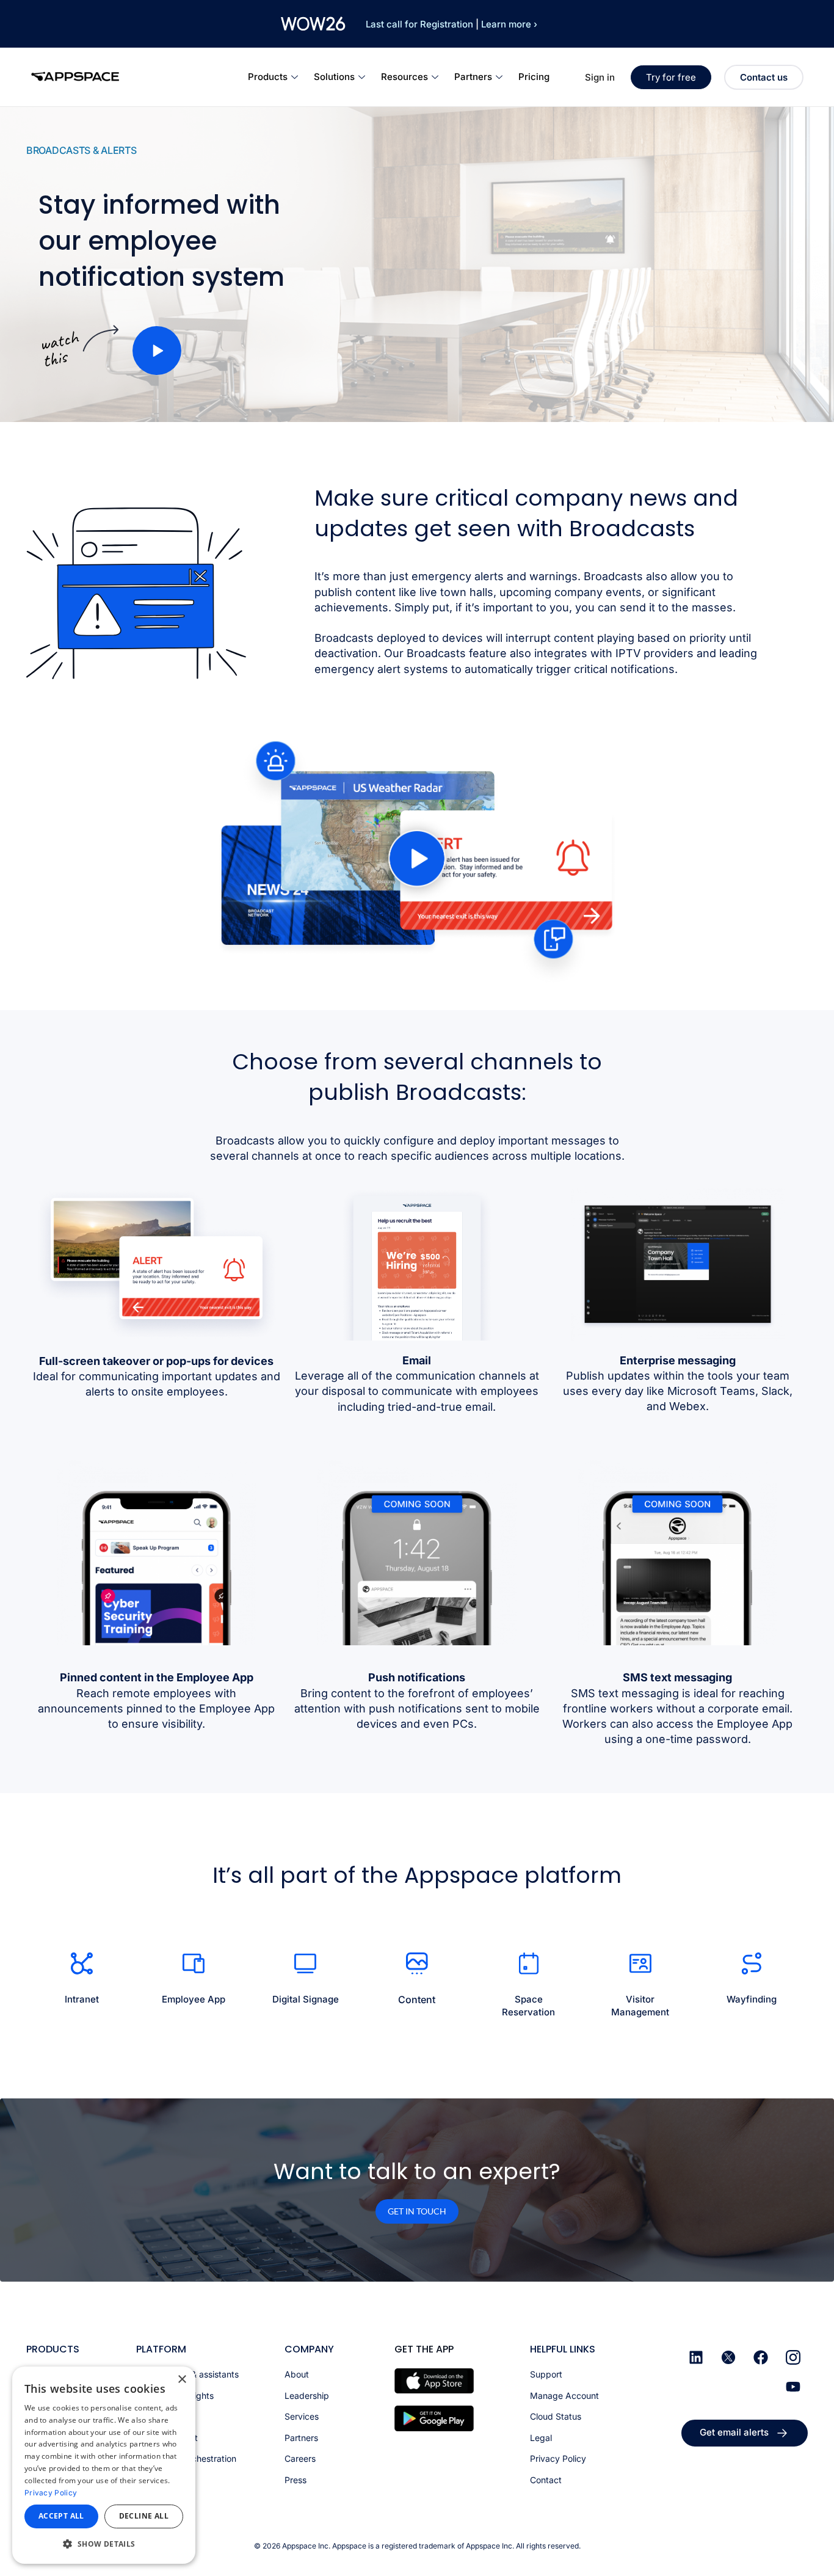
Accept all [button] (61, 2516)
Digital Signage (306, 1999)
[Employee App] (194, 1963)
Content (417, 1999)
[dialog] (104, 2465)
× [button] (182, 2380)
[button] (157, 351)
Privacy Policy (51, 2493)
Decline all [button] (144, 2516)
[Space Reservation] (529, 1963)
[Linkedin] (696, 2357)
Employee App (194, 1999)
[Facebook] (761, 2357)
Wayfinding (752, 1999)
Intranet (82, 1999)
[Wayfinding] (752, 1963)
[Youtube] (793, 2387)
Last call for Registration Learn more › (451, 24)
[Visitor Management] (640, 1963)
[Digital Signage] (305, 1963)
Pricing (534, 77)
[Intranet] (82, 1963)
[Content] (417, 1963)
